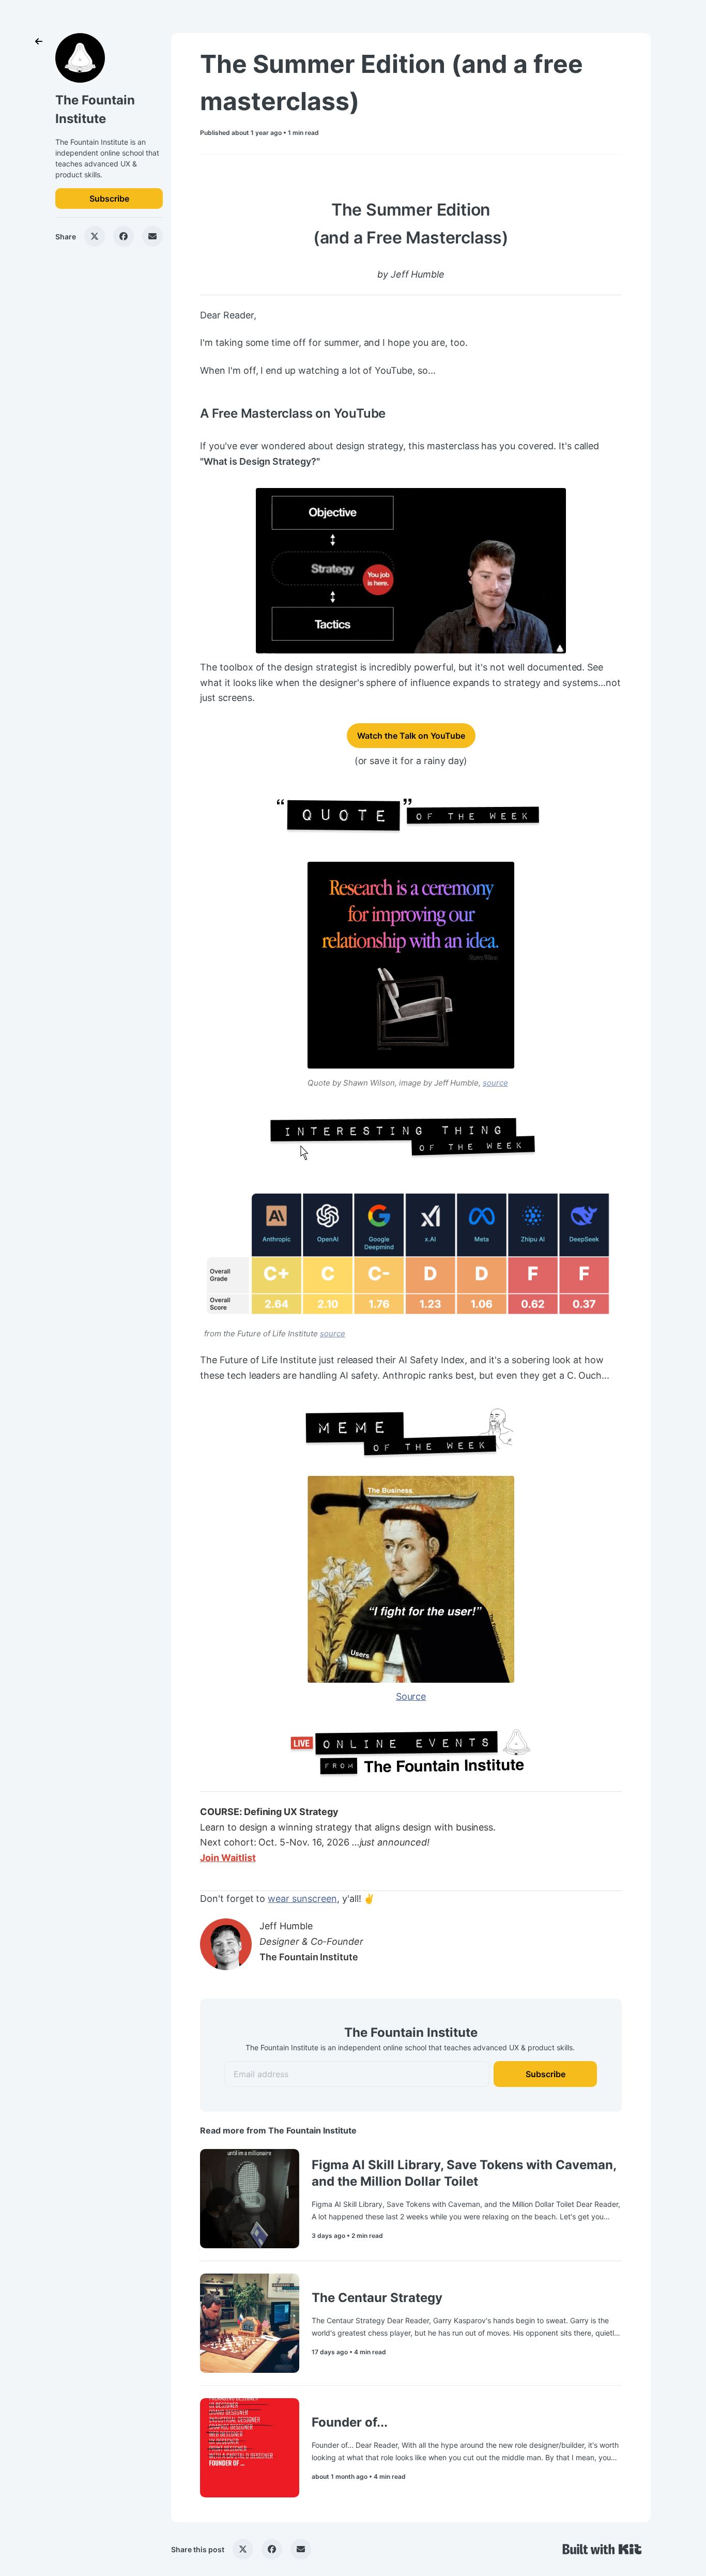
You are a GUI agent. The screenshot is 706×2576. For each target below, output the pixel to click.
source (495, 1083)
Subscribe (109, 199)
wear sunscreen (302, 1899)
